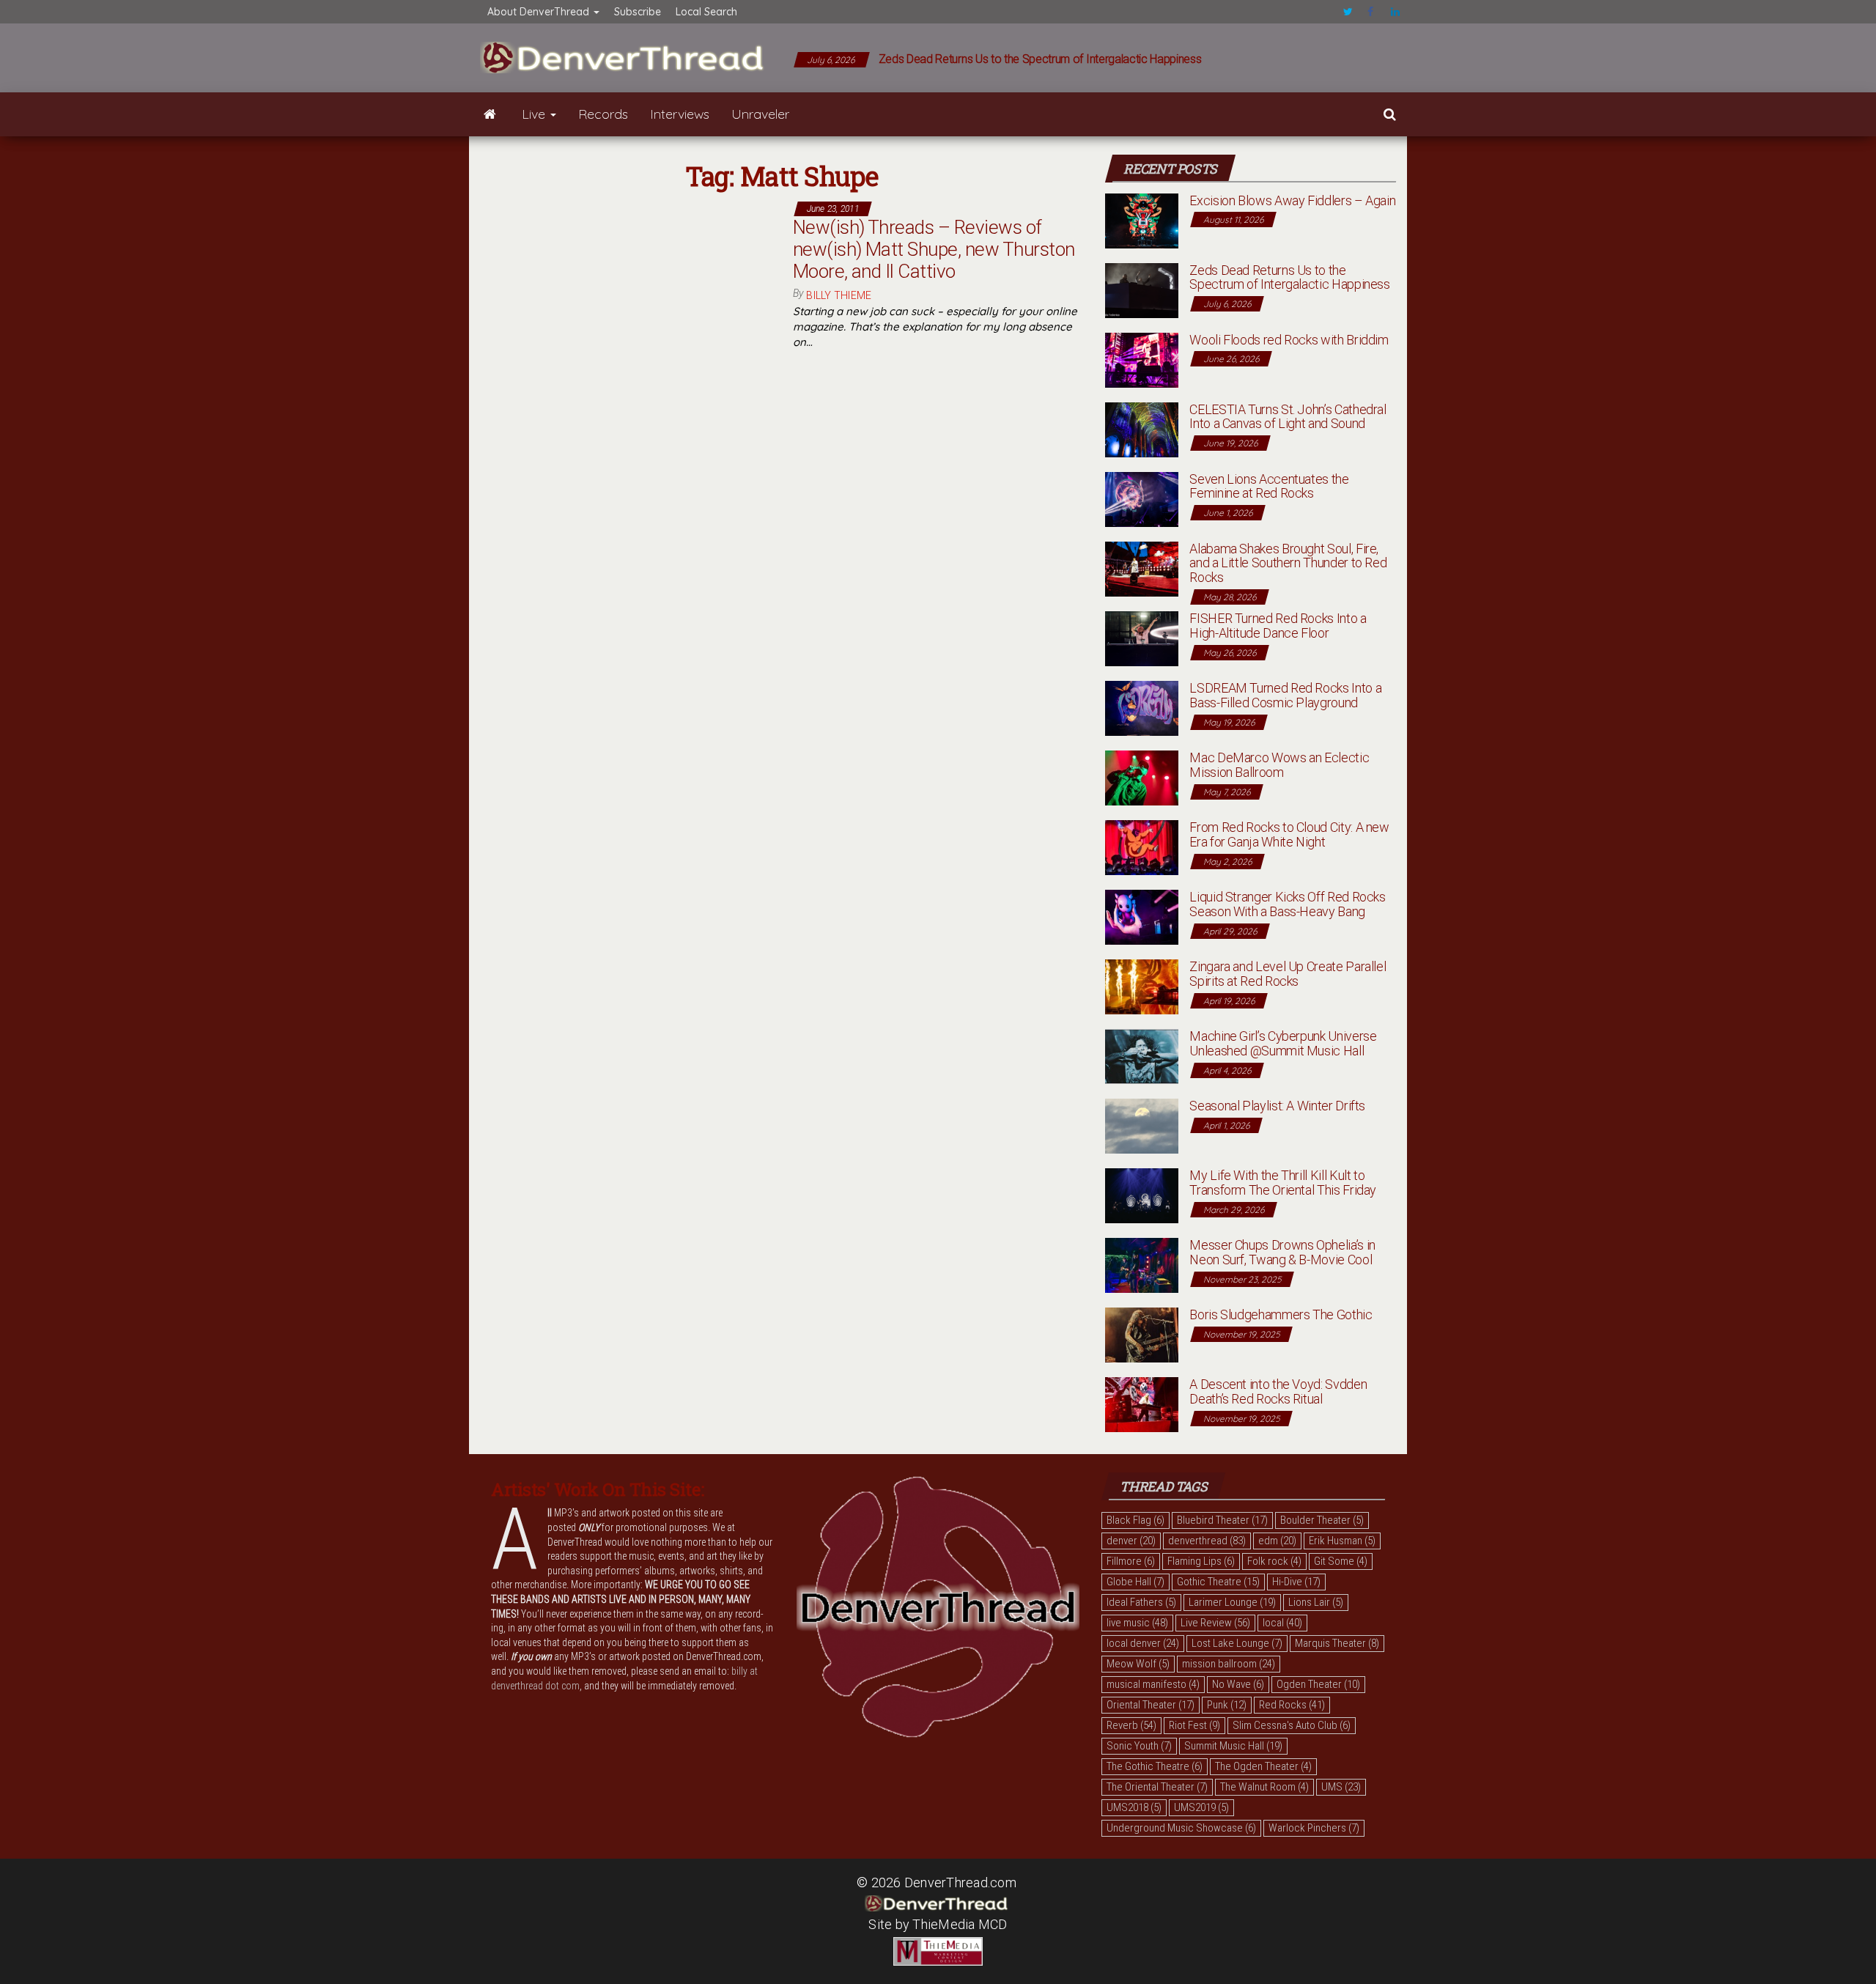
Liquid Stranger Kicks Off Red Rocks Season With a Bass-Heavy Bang (1287, 904)
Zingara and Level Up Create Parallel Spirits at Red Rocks (1288, 974)
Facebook (1372, 12)
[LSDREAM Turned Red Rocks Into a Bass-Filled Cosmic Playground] (1142, 707)
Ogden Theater (1318, 1684)
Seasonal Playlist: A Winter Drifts (1277, 1106)
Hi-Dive (1296, 1582)
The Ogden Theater (1263, 1766)
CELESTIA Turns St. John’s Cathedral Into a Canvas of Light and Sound (1288, 417)
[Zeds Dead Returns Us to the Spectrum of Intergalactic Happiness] (1142, 289)
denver (1131, 1541)
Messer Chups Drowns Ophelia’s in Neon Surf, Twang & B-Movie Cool (1282, 1252)
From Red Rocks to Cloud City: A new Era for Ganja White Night (1289, 834)
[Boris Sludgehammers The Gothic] (1142, 1334)
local (1282, 1623)
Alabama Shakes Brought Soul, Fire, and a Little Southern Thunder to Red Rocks (1288, 563)
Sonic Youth (1139, 1746)
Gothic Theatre (1218, 1582)
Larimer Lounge (1232, 1602)
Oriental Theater (1151, 1705)
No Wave (1238, 1684)
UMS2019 (1201, 1807)
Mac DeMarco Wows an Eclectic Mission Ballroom (1279, 765)
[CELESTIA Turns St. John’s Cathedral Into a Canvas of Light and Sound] (1142, 428)
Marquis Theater (1337, 1643)
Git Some (1341, 1561)
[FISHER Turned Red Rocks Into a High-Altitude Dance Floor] (1142, 637)
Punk (1227, 1705)
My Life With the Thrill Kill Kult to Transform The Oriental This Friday (1283, 1183)
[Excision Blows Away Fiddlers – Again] (1142, 220)
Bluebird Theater (1222, 1520)
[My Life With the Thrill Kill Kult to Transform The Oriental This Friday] (1142, 1194)
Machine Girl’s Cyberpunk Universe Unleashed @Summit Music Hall (1283, 1043)
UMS (1341, 1787)
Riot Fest (1194, 1725)
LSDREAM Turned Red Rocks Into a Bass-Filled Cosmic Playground (1285, 695)
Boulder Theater (1322, 1520)
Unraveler (760, 114)
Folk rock (1274, 1561)
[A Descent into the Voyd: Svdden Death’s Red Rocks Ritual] (1142, 1403)
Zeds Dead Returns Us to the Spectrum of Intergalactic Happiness (1040, 59)
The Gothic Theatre (1155, 1766)
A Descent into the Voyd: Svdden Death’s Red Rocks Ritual (1278, 1391)
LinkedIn (1395, 12)
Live (535, 114)
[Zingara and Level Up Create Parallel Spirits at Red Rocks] (1142, 985)
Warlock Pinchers (1314, 1828)
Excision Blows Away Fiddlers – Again (1292, 200)
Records (603, 114)
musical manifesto (1153, 1684)
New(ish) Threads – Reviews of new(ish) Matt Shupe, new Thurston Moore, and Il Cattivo (934, 249)
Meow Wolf (1138, 1664)
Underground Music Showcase (1181, 1828)
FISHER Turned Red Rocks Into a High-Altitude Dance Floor (1278, 626)
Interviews (680, 114)
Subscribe (638, 12)
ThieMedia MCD (960, 1924)
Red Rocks (1292, 1705)
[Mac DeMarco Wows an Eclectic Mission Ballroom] (1142, 777)
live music (1137, 1623)
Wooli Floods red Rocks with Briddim (1289, 340)
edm (1277, 1541)
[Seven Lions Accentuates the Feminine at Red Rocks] (1142, 498)
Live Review (1215, 1623)
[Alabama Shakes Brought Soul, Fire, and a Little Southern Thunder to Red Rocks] (1142, 568)
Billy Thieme (839, 295)
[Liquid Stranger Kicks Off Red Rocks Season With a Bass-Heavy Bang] (1142, 916)
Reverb (1131, 1725)
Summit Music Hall (1233, 1746)
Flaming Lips (1201, 1561)
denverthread (1207, 1541)
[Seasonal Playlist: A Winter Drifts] (1142, 1125)
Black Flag (1135, 1520)
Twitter (1348, 12)
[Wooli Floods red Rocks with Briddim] (1142, 359)
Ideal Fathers (1141, 1602)
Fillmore (1131, 1561)
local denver (1143, 1643)
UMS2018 (1134, 1807)
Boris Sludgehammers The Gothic (1281, 1314)
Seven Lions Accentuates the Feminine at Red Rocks (1269, 486)
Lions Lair (1316, 1602)
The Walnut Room (1264, 1787)
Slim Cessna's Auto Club (1292, 1725)
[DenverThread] (490, 114)
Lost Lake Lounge (1237, 1643)
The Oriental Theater (1157, 1787)
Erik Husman (1342, 1541)
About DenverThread (540, 12)
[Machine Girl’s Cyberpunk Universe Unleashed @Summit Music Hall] (1142, 1055)
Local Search (706, 12)
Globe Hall (1135, 1582)
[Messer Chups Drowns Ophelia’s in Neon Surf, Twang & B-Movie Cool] (1142, 1264)
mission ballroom (1229, 1664)
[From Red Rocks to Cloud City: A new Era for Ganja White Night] (1142, 846)
